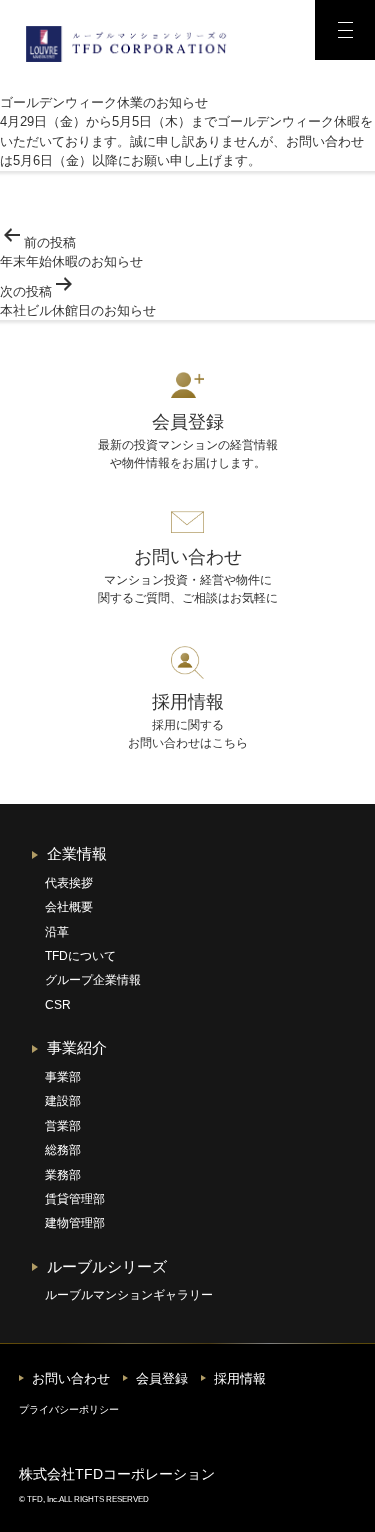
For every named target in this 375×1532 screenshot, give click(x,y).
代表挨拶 (69, 883)
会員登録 (162, 1378)
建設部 (63, 1101)
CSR (58, 1005)
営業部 (63, 1126)
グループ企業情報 (93, 980)
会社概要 (69, 907)
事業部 (63, 1077)
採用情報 (240, 1378)
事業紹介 (77, 1047)
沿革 (57, 932)
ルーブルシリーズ (107, 1266)
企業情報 (77, 853)
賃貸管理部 (75, 1199)
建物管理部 (75, 1223)
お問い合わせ (71, 1378)
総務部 (63, 1150)
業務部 (63, 1175)
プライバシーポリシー (69, 1409)
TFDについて (80, 956)
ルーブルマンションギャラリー (129, 1295)
